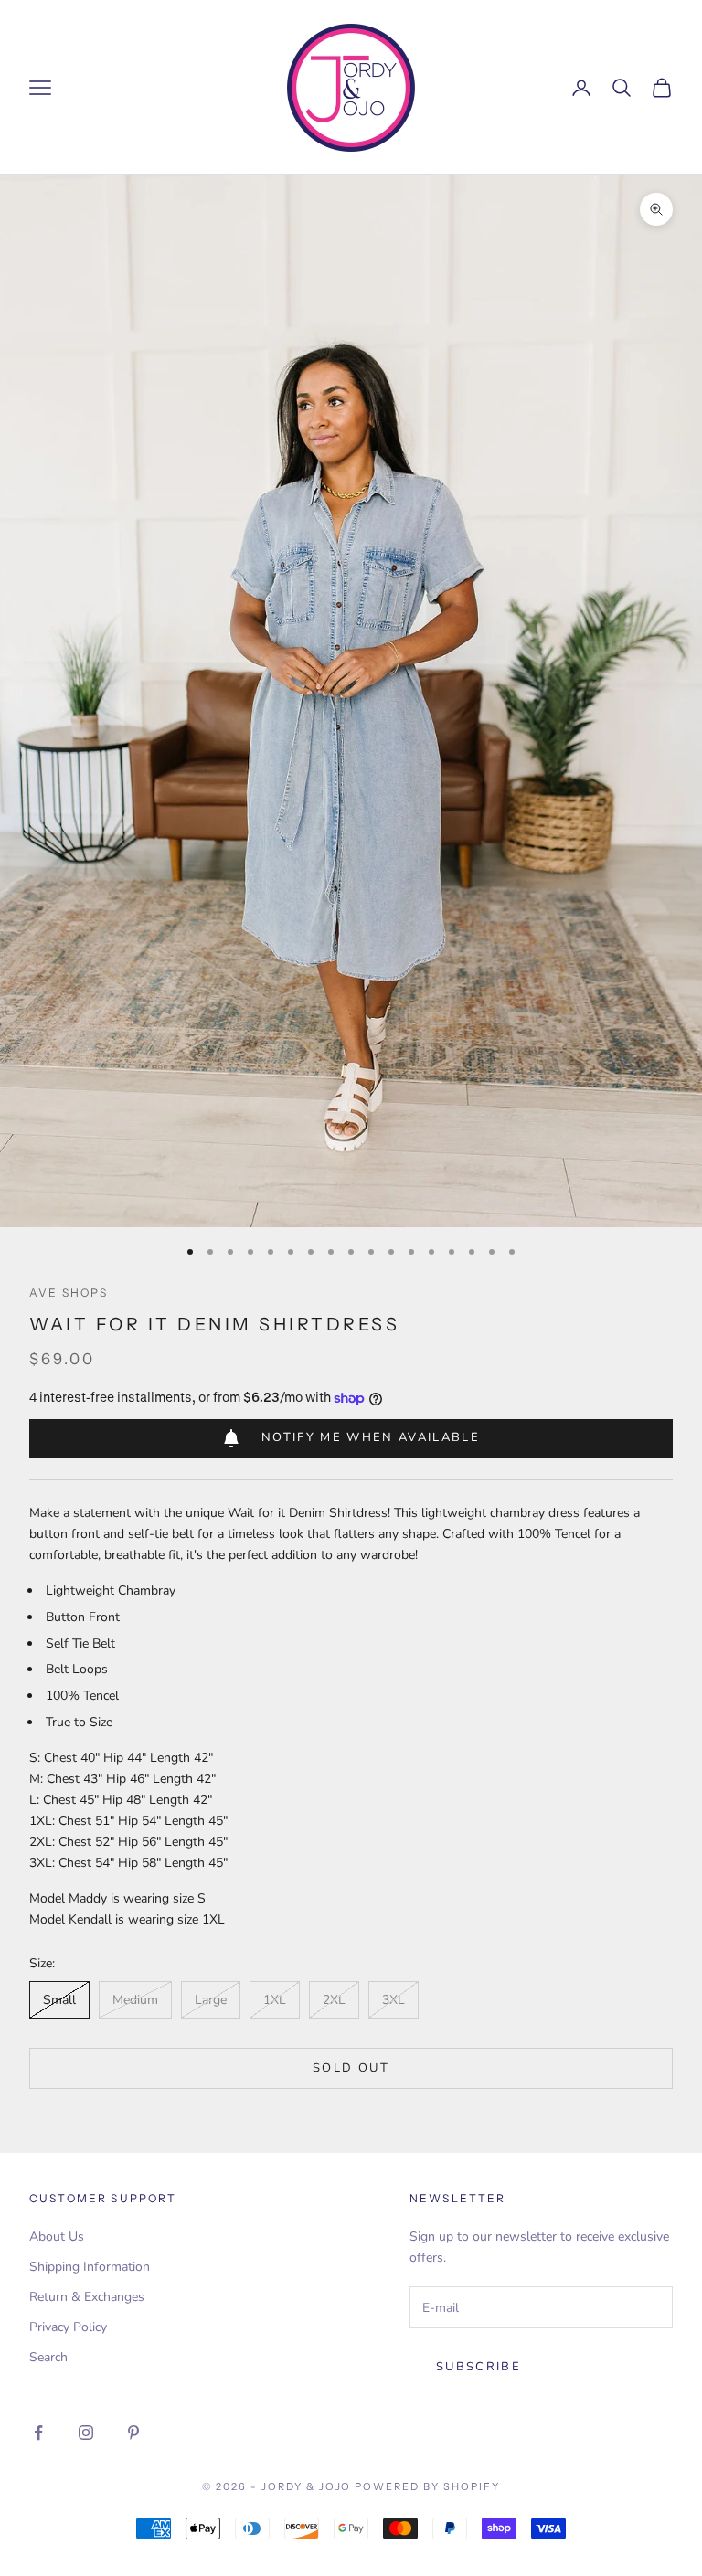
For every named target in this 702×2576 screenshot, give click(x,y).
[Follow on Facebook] (38, 2433)
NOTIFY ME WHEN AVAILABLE (371, 1437)
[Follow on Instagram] (86, 2433)
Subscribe (479, 2367)
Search (48, 2357)
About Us (57, 2237)
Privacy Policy (68, 2327)
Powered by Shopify (427, 2486)
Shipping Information (90, 2267)
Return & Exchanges (87, 2297)
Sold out (351, 2068)
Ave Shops (69, 1293)
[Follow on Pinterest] (133, 2433)
